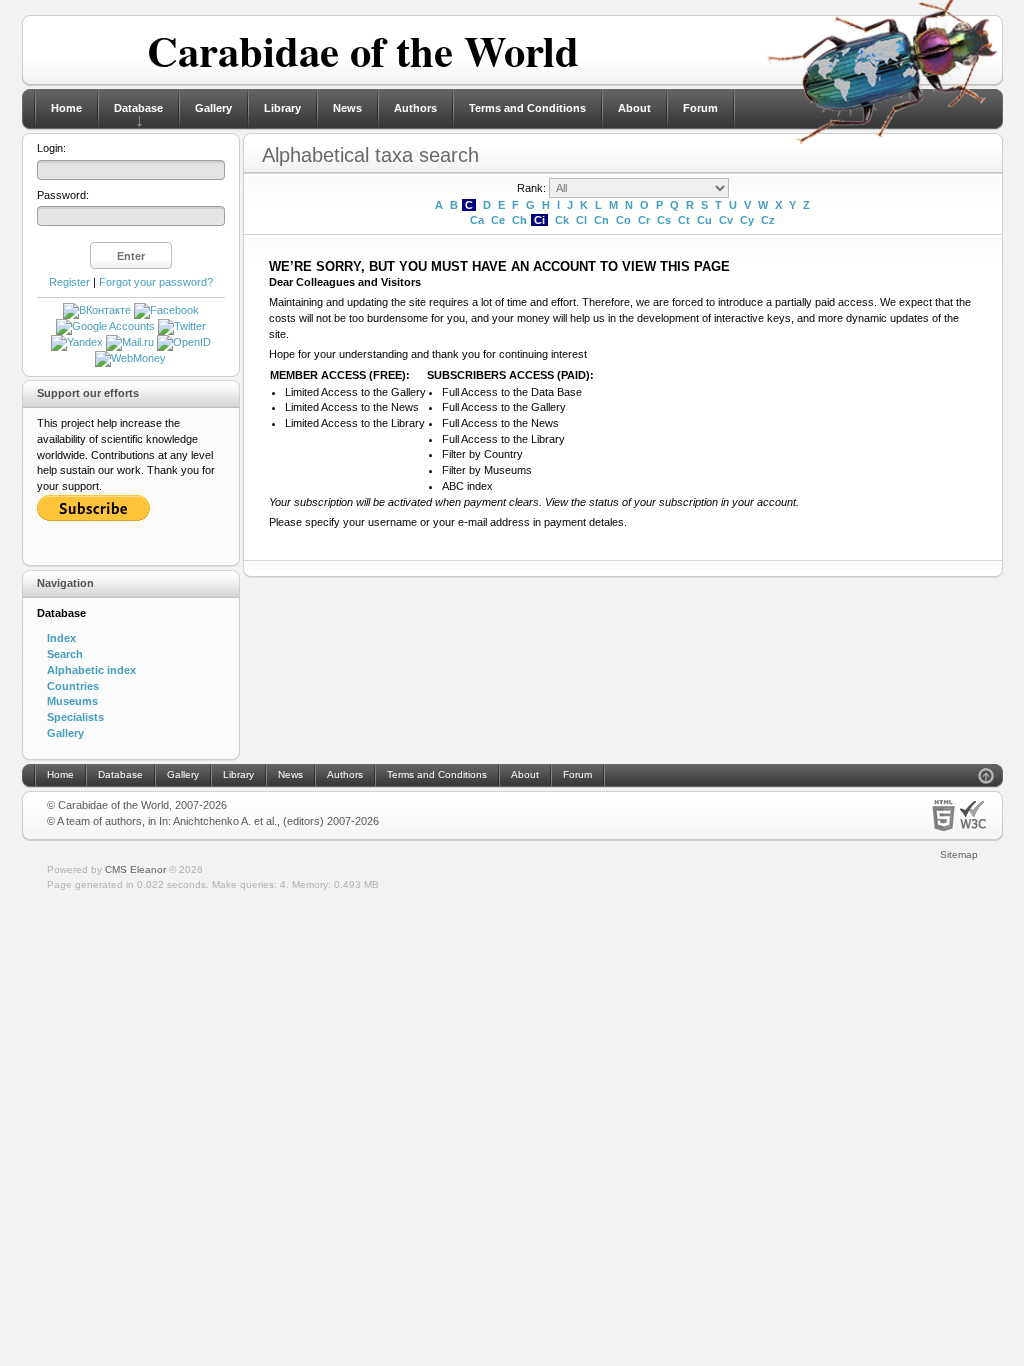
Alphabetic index (91, 670)
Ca (477, 220)
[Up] (986, 778)
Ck (562, 220)
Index (61, 638)
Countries (73, 686)
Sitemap (959, 854)
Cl (581, 220)
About (634, 108)
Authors (415, 108)
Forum (700, 108)
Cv (726, 220)
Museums (72, 701)
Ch (519, 220)
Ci (539, 220)
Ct (684, 220)
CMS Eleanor (135, 869)
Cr (644, 220)
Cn (601, 220)
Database (138, 108)
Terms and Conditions (527, 108)
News (347, 108)
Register (69, 282)
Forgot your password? (156, 282)
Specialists (75, 717)
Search (65, 654)
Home (66, 108)
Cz (768, 220)
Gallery (213, 108)
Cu (704, 220)
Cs (664, 220)
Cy (747, 220)
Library (282, 108)
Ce (498, 220)
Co (623, 220)
